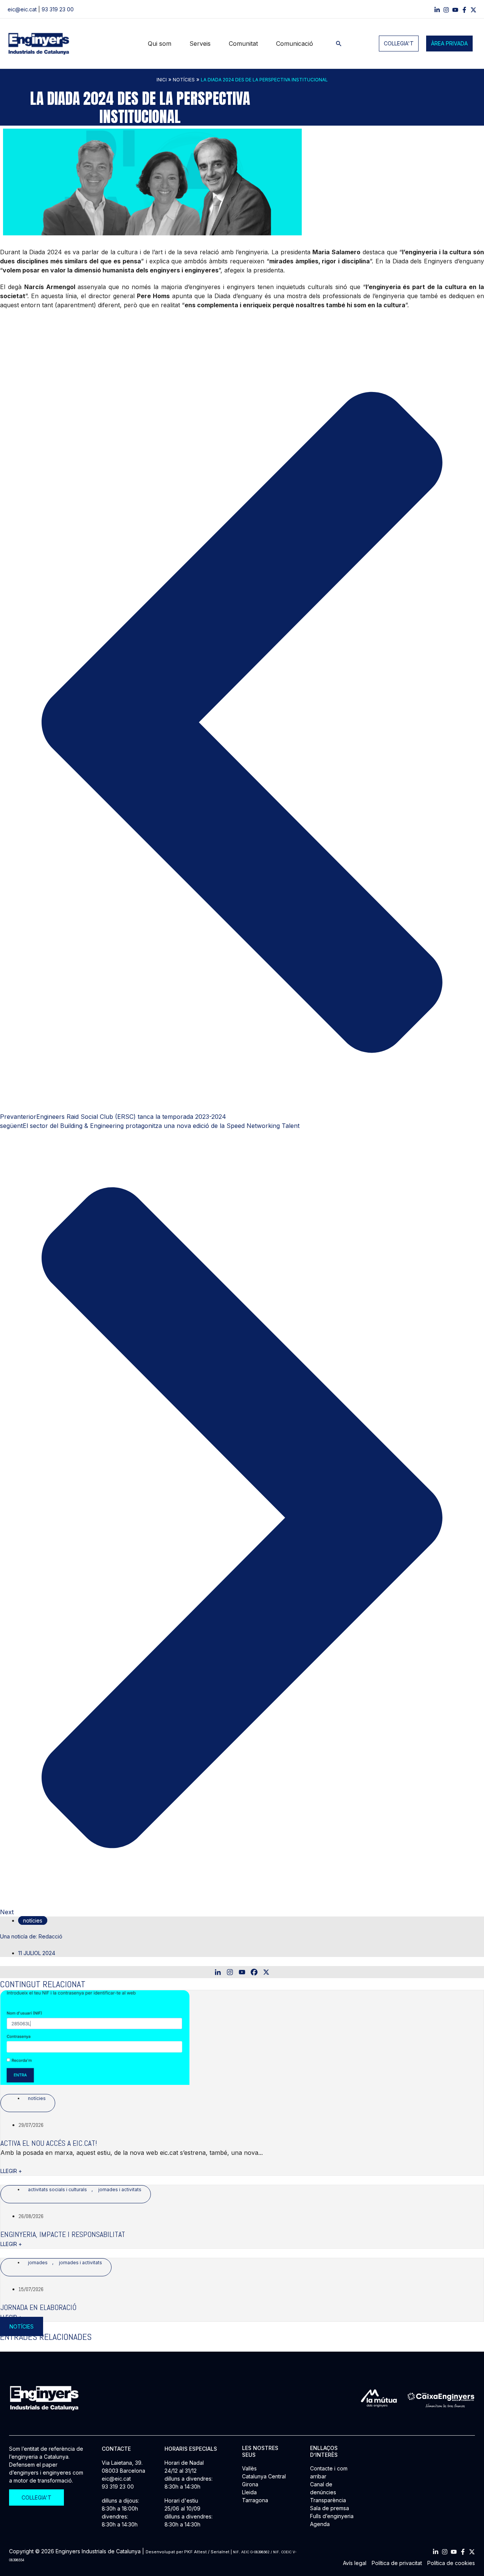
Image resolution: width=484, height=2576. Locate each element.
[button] (339, 44)
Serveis (200, 44)
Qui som (160, 44)
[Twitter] (472, 2552)
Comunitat (243, 44)
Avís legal (355, 2563)
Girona (250, 2484)
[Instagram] (446, 10)
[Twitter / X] (473, 10)
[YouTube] (455, 10)
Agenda (320, 2524)
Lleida (249, 2492)
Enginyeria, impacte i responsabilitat (63, 2234)
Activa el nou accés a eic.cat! (49, 2143)
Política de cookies (451, 2563)
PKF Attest (195, 2552)
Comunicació (295, 44)
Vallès (249, 2468)
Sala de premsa (330, 2508)
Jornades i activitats (120, 2189)
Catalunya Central (264, 2476)
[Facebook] (464, 10)
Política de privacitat (397, 2563)
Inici (162, 80)
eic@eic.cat (22, 9)
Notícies (184, 80)
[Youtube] (242, 1972)
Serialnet (220, 2552)
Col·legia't (399, 43)
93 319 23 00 (58, 9)
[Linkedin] (437, 10)
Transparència (328, 2500)
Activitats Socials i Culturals (57, 2189)
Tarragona (255, 2500)
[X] (266, 1972)
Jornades (38, 2263)
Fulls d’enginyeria (332, 2516)
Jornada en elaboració (38, 2307)
